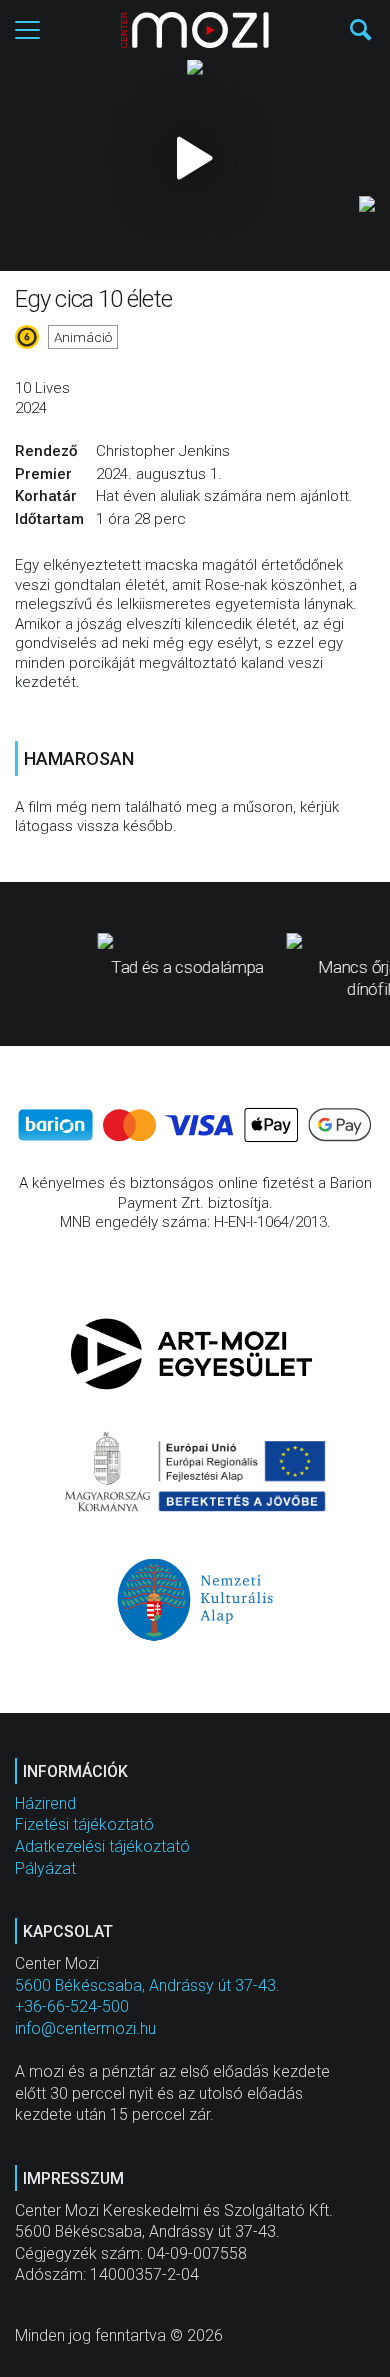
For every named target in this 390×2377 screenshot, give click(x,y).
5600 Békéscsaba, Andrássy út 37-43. (147, 1985)
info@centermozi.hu (85, 2028)
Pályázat (45, 1868)
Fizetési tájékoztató (84, 1824)
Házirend (45, 1803)
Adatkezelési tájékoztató (102, 1846)
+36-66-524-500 (72, 2006)
